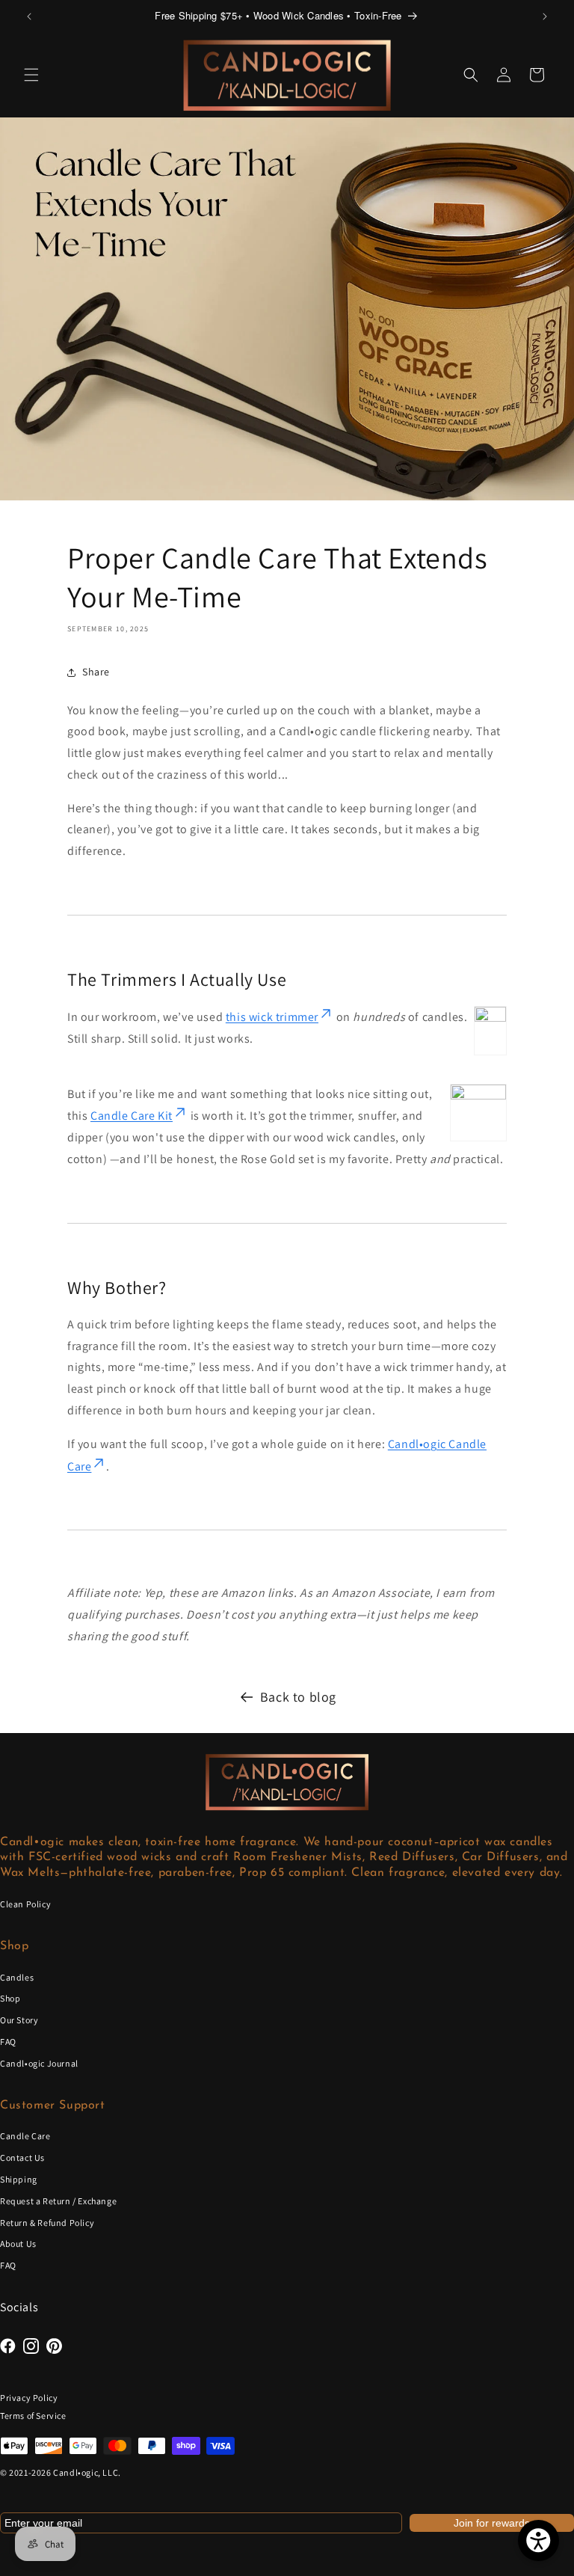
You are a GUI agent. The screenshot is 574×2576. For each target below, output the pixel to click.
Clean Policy (25, 1904)
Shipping (19, 2179)
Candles (17, 1977)
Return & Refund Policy (47, 2223)
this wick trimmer (272, 1017)
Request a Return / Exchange (58, 2201)
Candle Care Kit (132, 1116)
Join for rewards (492, 2523)
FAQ (8, 2042)
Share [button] (96, 672)
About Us (18, 2244)
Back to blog (298, 1697)
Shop (10, 1998)
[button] (31, 75)
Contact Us (22, 2158)
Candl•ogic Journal (39, 2063)
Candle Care (25, 2136)
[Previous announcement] (29, 16)
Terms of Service (33, 2416)
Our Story (19, 2020)
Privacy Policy (29, 2398)
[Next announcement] (545, 16)
